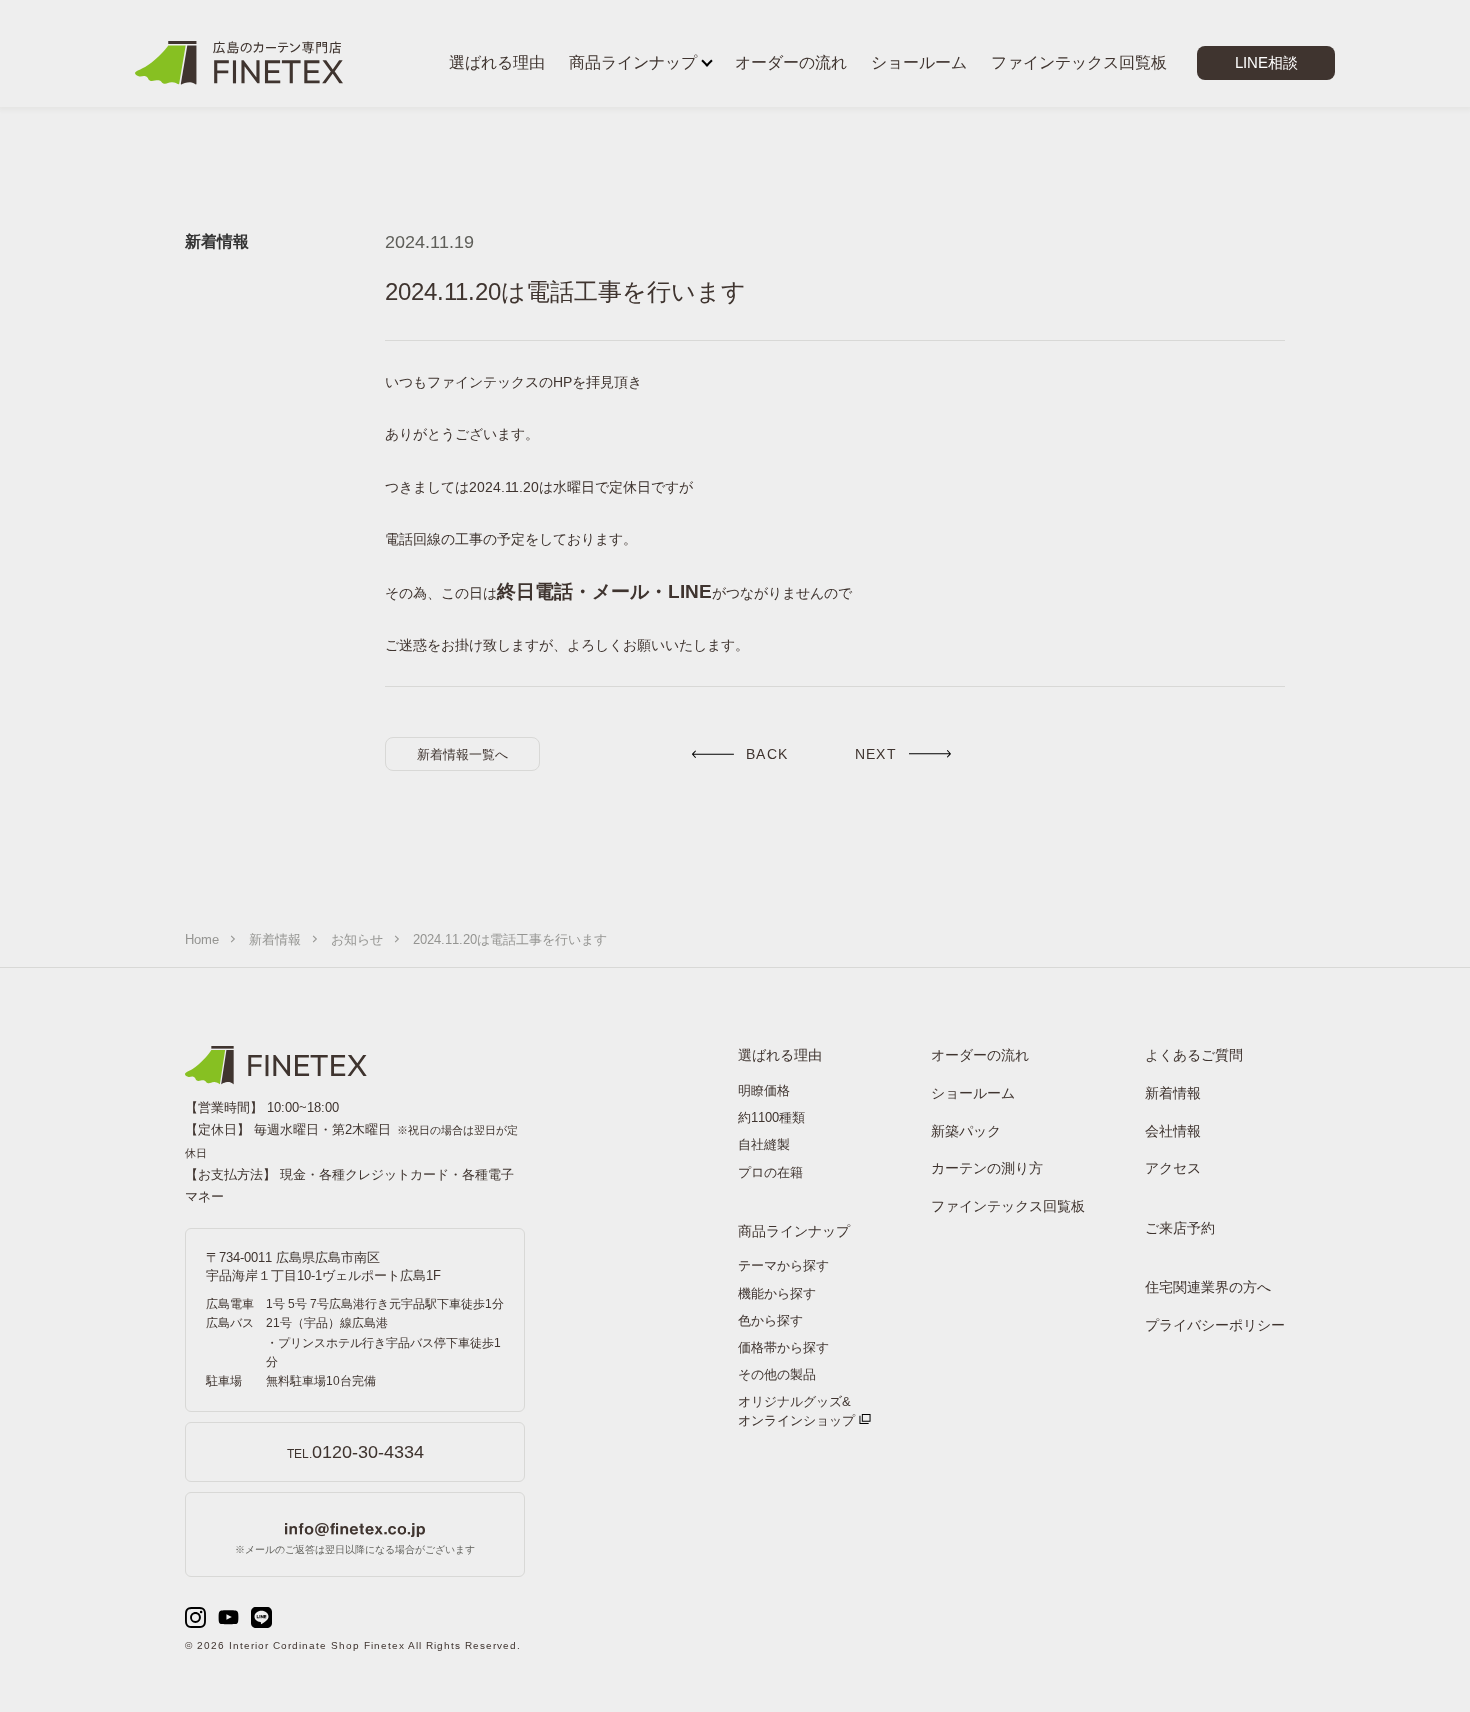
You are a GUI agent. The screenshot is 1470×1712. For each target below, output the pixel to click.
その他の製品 (777, 1374)
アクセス (1173, 1168)
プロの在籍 (770, 1172)
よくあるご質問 (1194, 1055)
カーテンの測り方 (987, 1168)
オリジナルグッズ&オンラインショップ (796, 1410)
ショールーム (973, 1093)
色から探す (770, 1320)
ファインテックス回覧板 (1008, 1206)
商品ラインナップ (794, 1231)
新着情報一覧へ (462, 754)
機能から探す (777, 1293)
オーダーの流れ (980, 1055)
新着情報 (275, 939)
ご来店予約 (1180, 1228)
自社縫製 (764, 1144)
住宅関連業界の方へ (1208, 1287)
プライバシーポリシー (1215, 1325)
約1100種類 (771, 1117)
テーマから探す (783, 1265)
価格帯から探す (783, 1347)
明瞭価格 (764, 1090)
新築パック (966, 1131)
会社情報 (1173, 1131)
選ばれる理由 (780, 1055)
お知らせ (357, 939)
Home (202, 939)
